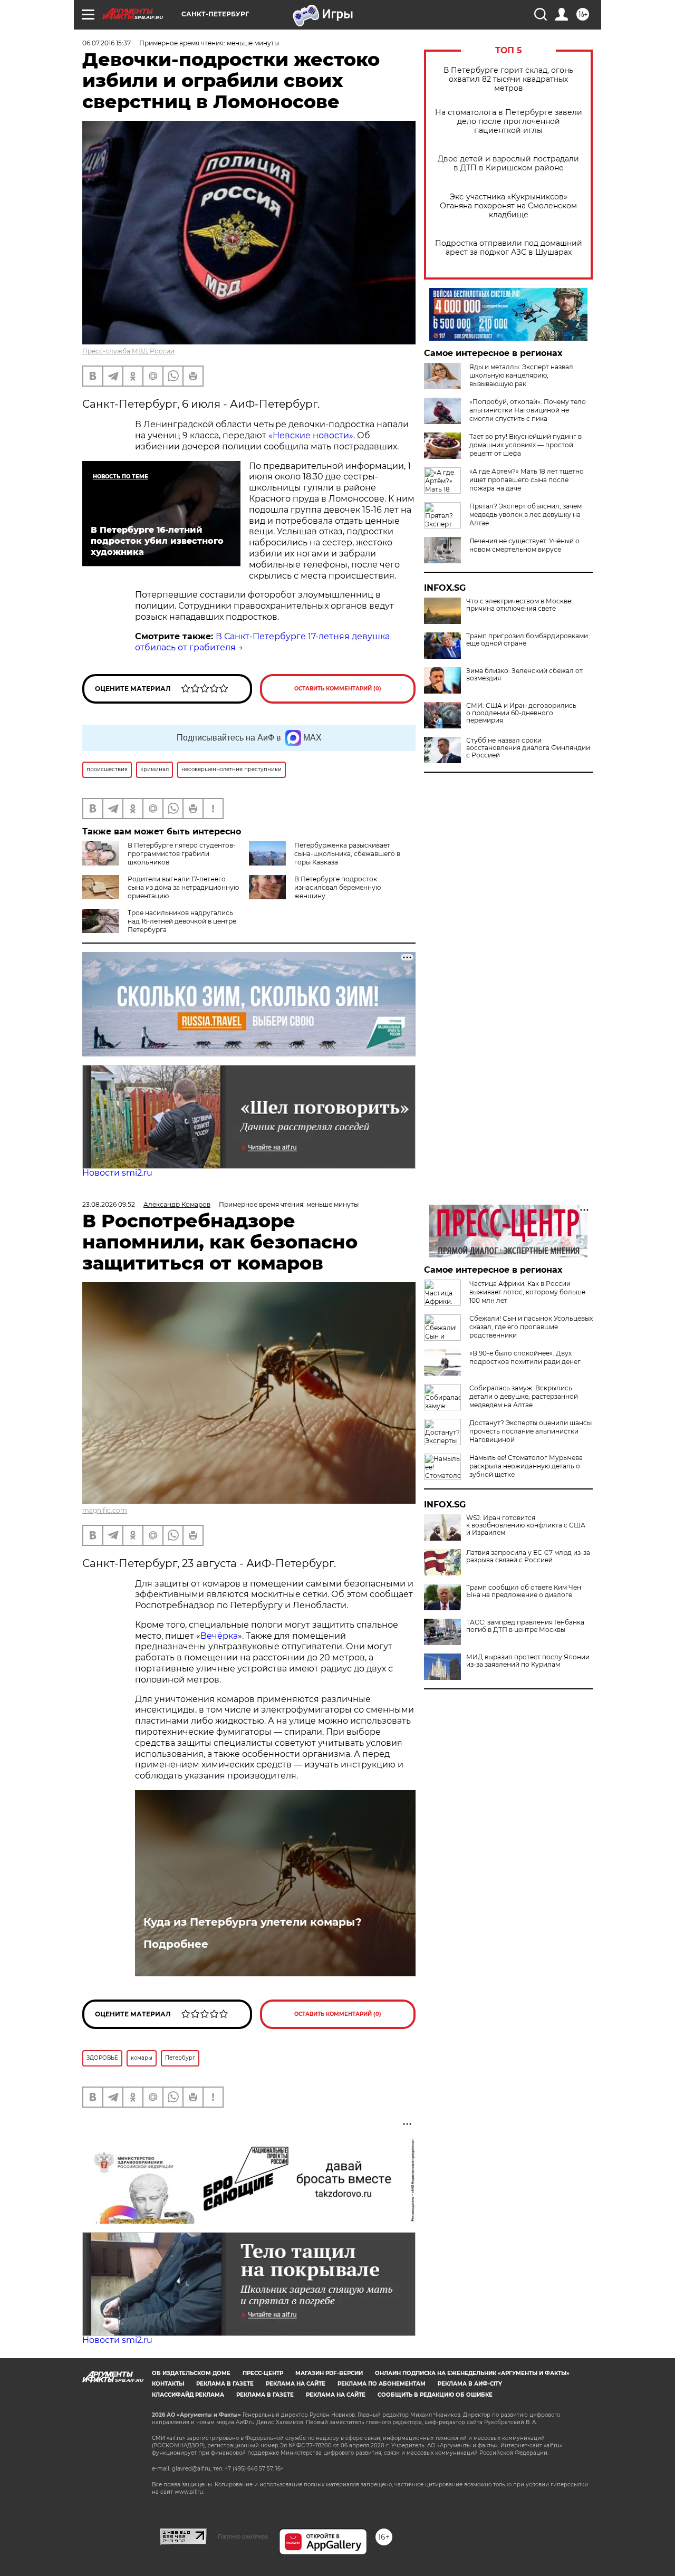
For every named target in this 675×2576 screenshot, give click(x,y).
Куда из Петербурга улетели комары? (253, 1922)
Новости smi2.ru (117, 1173)
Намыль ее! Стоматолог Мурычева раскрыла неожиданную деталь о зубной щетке (526, 1466)
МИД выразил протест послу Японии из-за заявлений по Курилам (528, 1661)
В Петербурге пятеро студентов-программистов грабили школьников (182, 854)
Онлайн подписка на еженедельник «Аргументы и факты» (472, 2373)
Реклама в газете (225, 2384)
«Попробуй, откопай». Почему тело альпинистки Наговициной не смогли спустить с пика (528, 410)
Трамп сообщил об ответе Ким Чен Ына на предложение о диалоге (524, 1591)
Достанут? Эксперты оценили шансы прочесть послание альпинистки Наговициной (531, 1431)
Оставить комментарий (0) (338, 689)
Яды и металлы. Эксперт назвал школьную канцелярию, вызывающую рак (521, 375)
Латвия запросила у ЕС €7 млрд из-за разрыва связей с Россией (528, 1556)
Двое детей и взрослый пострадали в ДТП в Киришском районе (508, 164)
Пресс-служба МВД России (128, 351)
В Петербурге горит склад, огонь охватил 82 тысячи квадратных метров (508, 79)
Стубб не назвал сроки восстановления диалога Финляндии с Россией (528, 748)
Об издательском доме (191, 2373)
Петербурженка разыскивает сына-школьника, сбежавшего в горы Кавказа (347, 854)
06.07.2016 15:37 (107, 43)
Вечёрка (219, 1636)
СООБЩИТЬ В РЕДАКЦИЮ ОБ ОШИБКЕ (435, 2395)
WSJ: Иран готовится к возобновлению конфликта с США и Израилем (526, 1525)
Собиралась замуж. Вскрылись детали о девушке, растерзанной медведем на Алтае (524, 1396)
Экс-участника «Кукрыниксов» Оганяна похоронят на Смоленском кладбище (508, 206)
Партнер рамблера (243, 2536)
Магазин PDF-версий (329, 2373)
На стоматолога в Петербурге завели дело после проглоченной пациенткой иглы (509, 122)
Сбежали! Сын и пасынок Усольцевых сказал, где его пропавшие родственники (531, 1327)
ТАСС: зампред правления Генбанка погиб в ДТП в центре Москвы (525, 1626)
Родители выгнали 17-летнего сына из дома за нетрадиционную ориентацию (183, 887)
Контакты (168, 2384)
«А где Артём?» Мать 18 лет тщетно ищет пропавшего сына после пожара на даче (527, 480)
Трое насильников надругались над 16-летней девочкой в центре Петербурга (182, 921)
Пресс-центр (263, 2373)
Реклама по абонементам (382, 2384)
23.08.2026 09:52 (109, 1204)
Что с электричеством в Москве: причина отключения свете (519, 605)
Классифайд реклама (188, 2395)
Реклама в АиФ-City (470, 2384)
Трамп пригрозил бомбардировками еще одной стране (527, 640)
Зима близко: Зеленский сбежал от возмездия (524, 675)
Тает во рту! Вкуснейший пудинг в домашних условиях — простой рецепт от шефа (525, 445)
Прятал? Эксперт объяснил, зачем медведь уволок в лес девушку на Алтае (525, 515)
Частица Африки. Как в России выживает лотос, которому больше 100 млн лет (527, 1292)
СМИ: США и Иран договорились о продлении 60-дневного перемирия (521, 713)
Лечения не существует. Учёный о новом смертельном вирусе (524, 545)
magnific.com (105, 1510)
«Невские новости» (311, 435)
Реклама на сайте (296, 2384)
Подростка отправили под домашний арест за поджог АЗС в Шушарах (509, 248)
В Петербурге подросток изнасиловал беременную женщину (337, 887)
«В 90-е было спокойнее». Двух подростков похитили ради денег (525, 1357)
